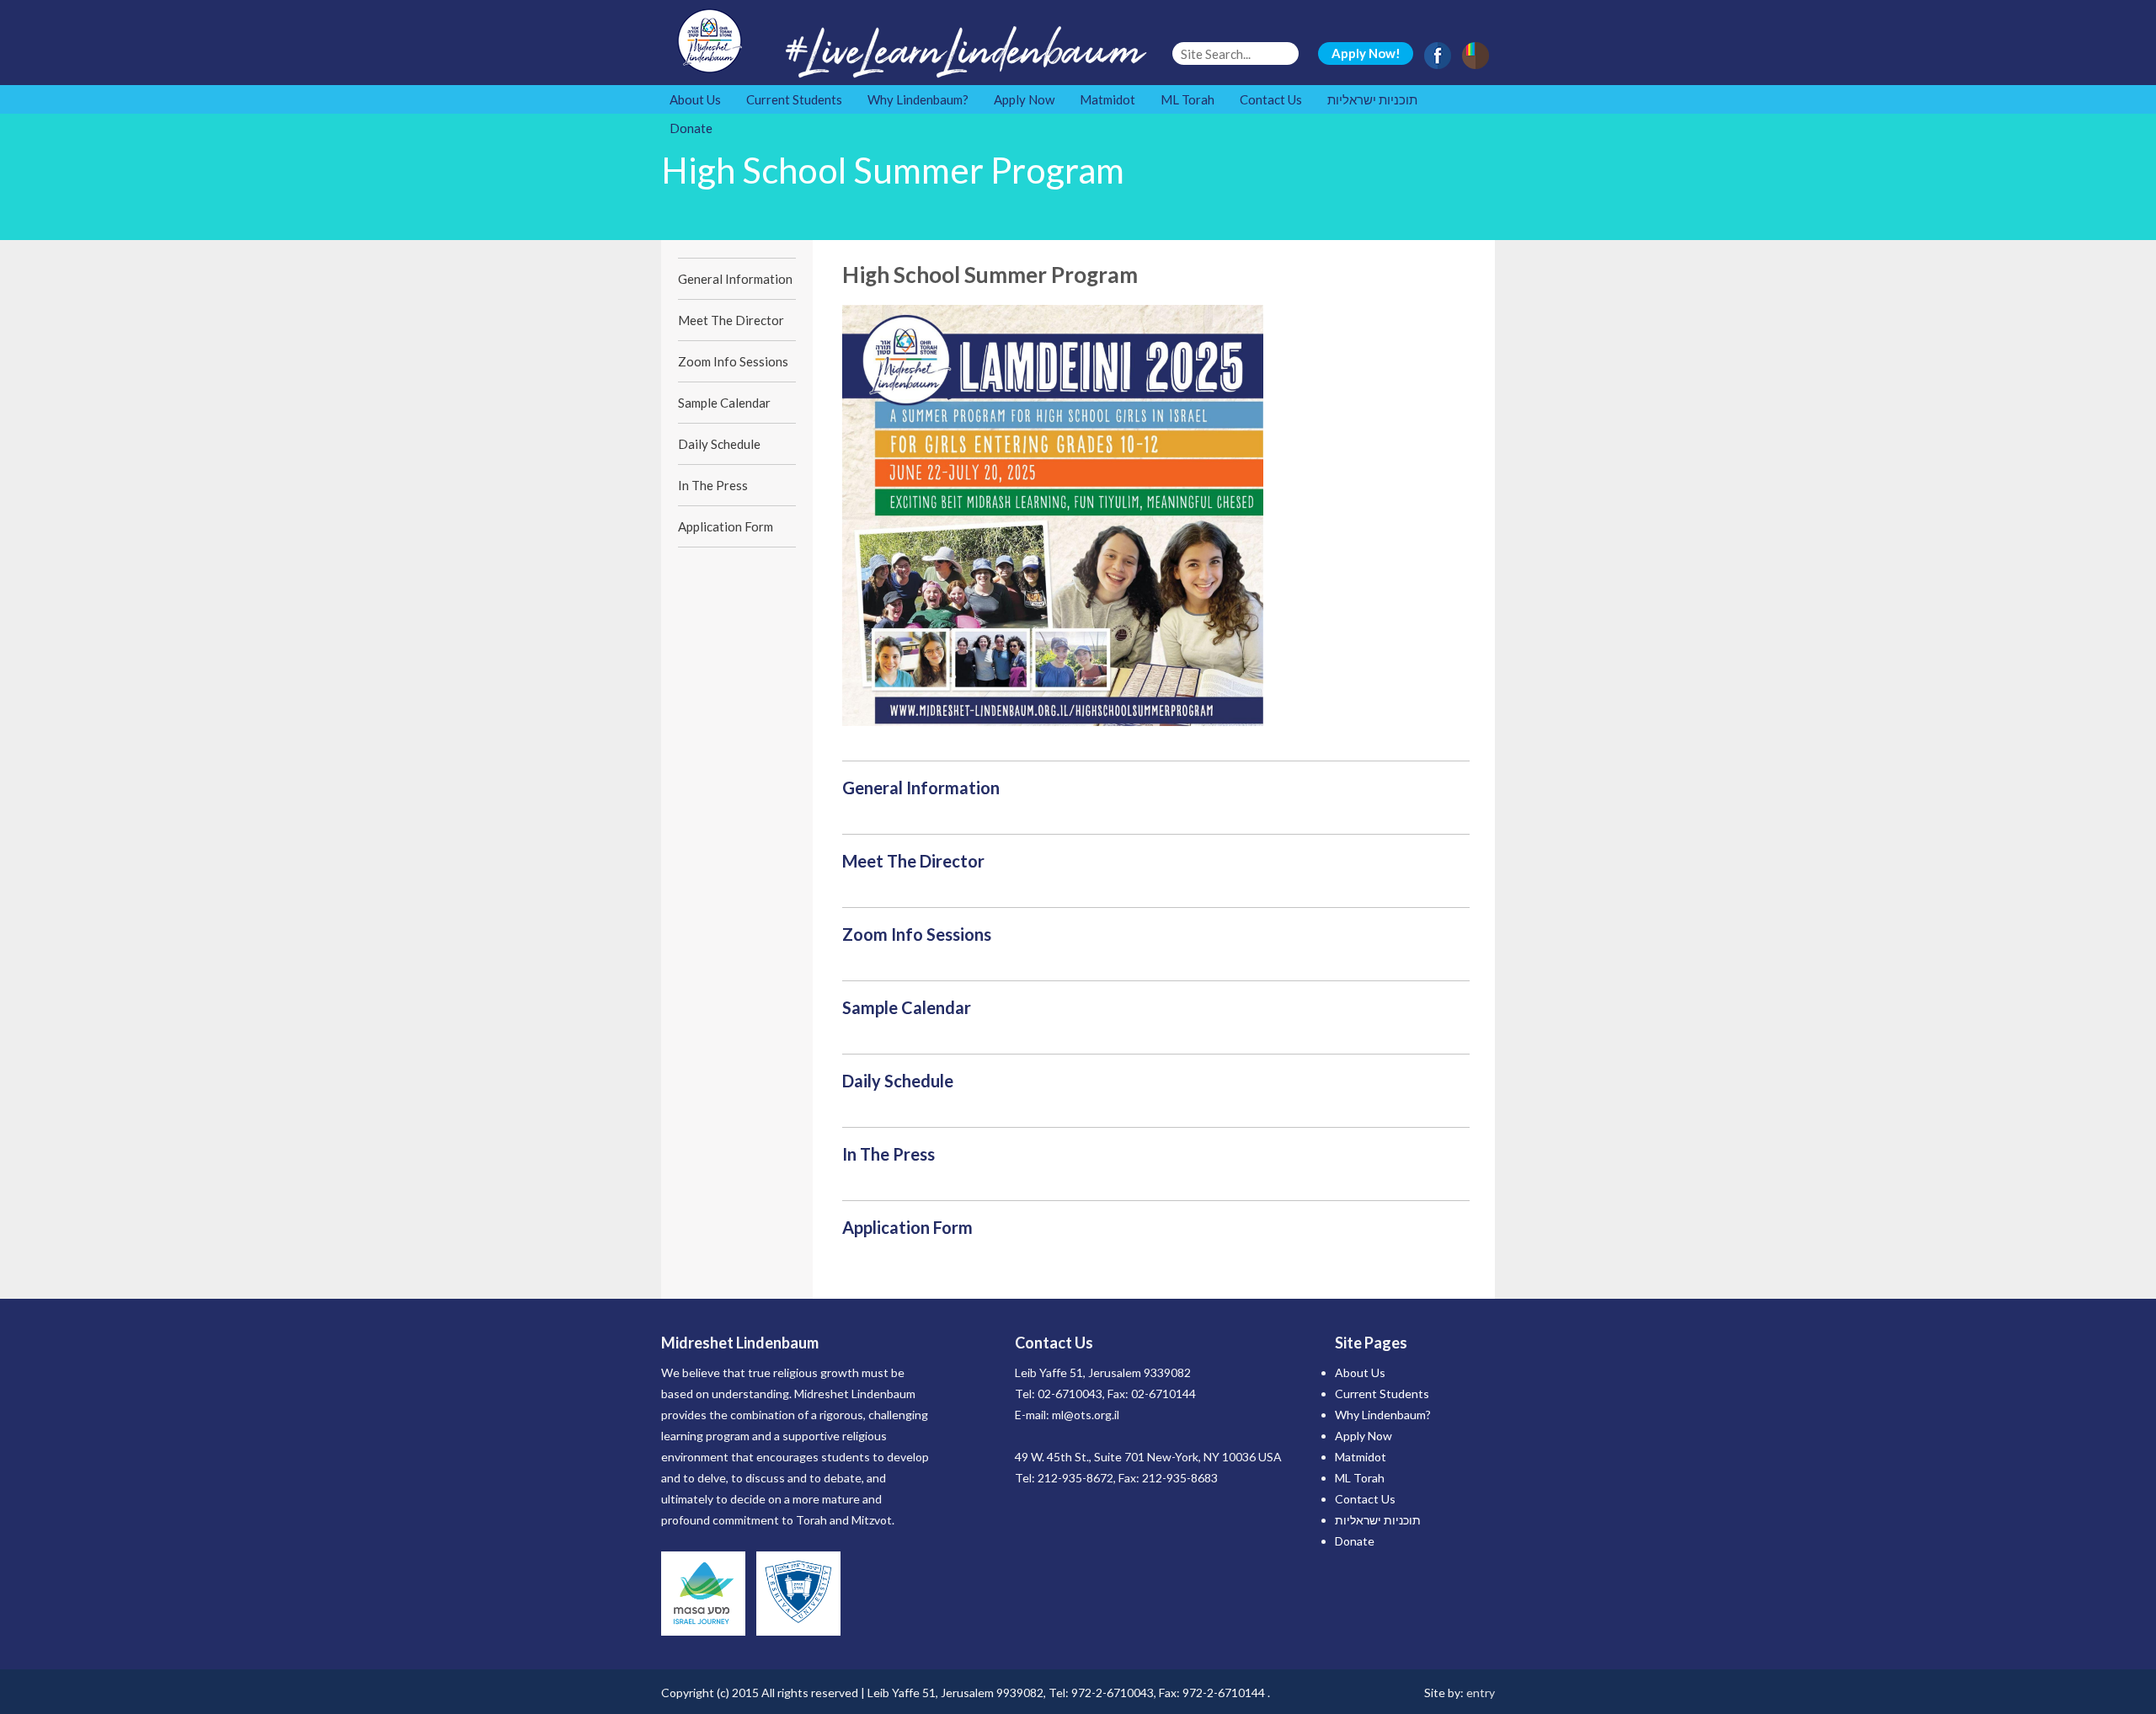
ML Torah (1187, 99)
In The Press (713, 485)
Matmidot (1107, 99)
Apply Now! (1366, 53)
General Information (735, 279)
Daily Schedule (719, 444)
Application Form (726, 526)
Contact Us (1271, 99)
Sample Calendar (724, 403)
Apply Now (1024, 99)
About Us (695, 99)
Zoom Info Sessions (733, 361)
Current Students (794, 99)
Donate (691, 128)
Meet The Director (731, 320)
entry (1481, 1693)
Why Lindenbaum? (918, 99)
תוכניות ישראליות (1372, 99)
